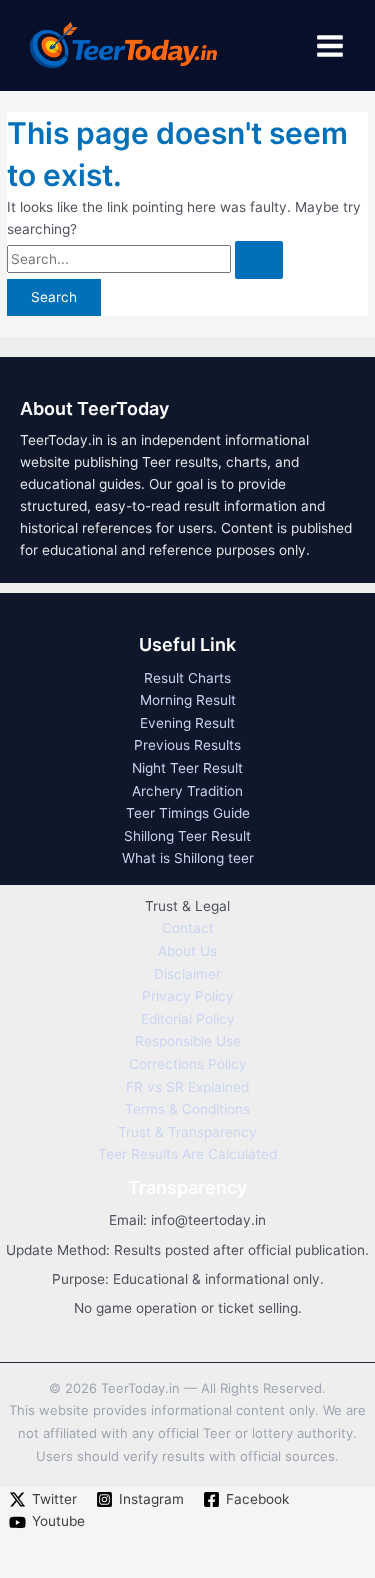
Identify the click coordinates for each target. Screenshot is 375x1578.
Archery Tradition (187, 791)
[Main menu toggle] (330, 45)
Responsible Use (188, 1041)
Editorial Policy (188, 1019)
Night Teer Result (187, 768)
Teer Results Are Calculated (187, 1154)
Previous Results (187, 745)
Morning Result (188, 700)
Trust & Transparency (187, 1132)
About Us (187, 951)
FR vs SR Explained (187, 1087)
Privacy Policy (188, 996)
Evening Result (187, 723)
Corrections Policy (188, 1064)
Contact (188, 928)
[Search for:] (145, 259)
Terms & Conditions (187, 1109)
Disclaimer (187, 974)
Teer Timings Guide (188, 813)
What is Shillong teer (188, 858)
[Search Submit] (259, 260)
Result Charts (187, 678)
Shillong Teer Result (187, 836)
